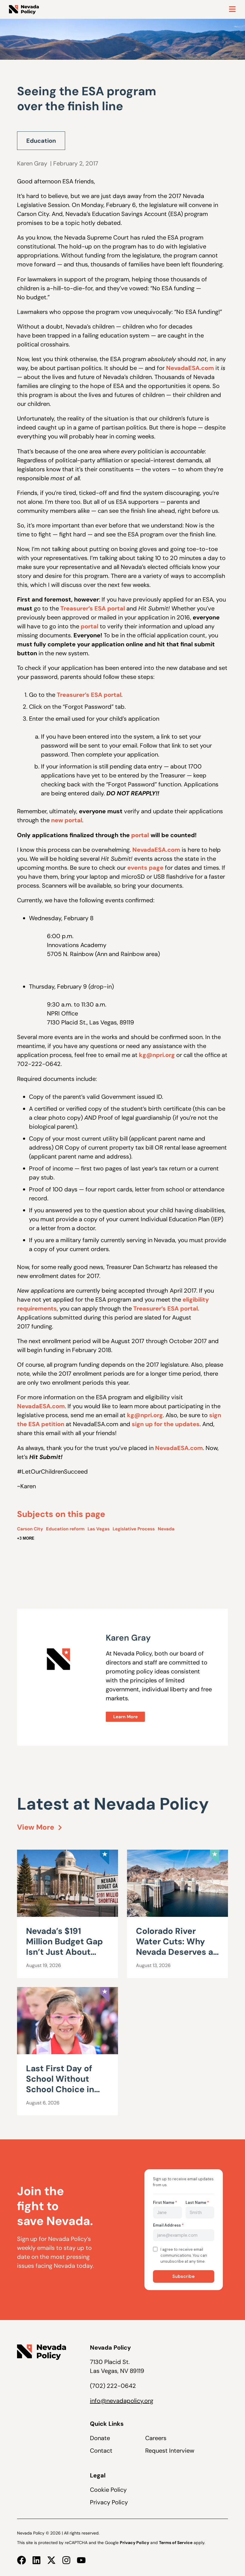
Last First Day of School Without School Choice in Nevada (60, 2084)
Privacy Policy (109, 2502)
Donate (100, 2438)
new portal (67, 820)
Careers (156, 2438)
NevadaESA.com (190, 368)
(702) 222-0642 (113, 2386)
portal (89, 626)
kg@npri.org (157, 1055)
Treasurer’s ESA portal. (166, 1308)
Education (41, 141)
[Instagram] (66, 2560)
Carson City (30, 1529)
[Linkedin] (36, 2560)
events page (145, 868)
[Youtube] (81, 2560)
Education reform (65, 1529)
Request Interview (170, 2451)
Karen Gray (32, 163)
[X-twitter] (51, 2560)
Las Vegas (99, 1529)
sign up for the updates (166, 1424)
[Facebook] (22, 2560)
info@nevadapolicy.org (122, 2401)
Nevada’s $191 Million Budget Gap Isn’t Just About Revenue (64, 1947)
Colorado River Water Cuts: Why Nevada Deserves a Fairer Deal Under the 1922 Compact (174, 1952)
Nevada (166, 1529)
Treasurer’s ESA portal (93, 608)
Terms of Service (176, 2543)
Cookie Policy (108, 2490)
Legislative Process (134, 1529)
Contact (101, 2451)
